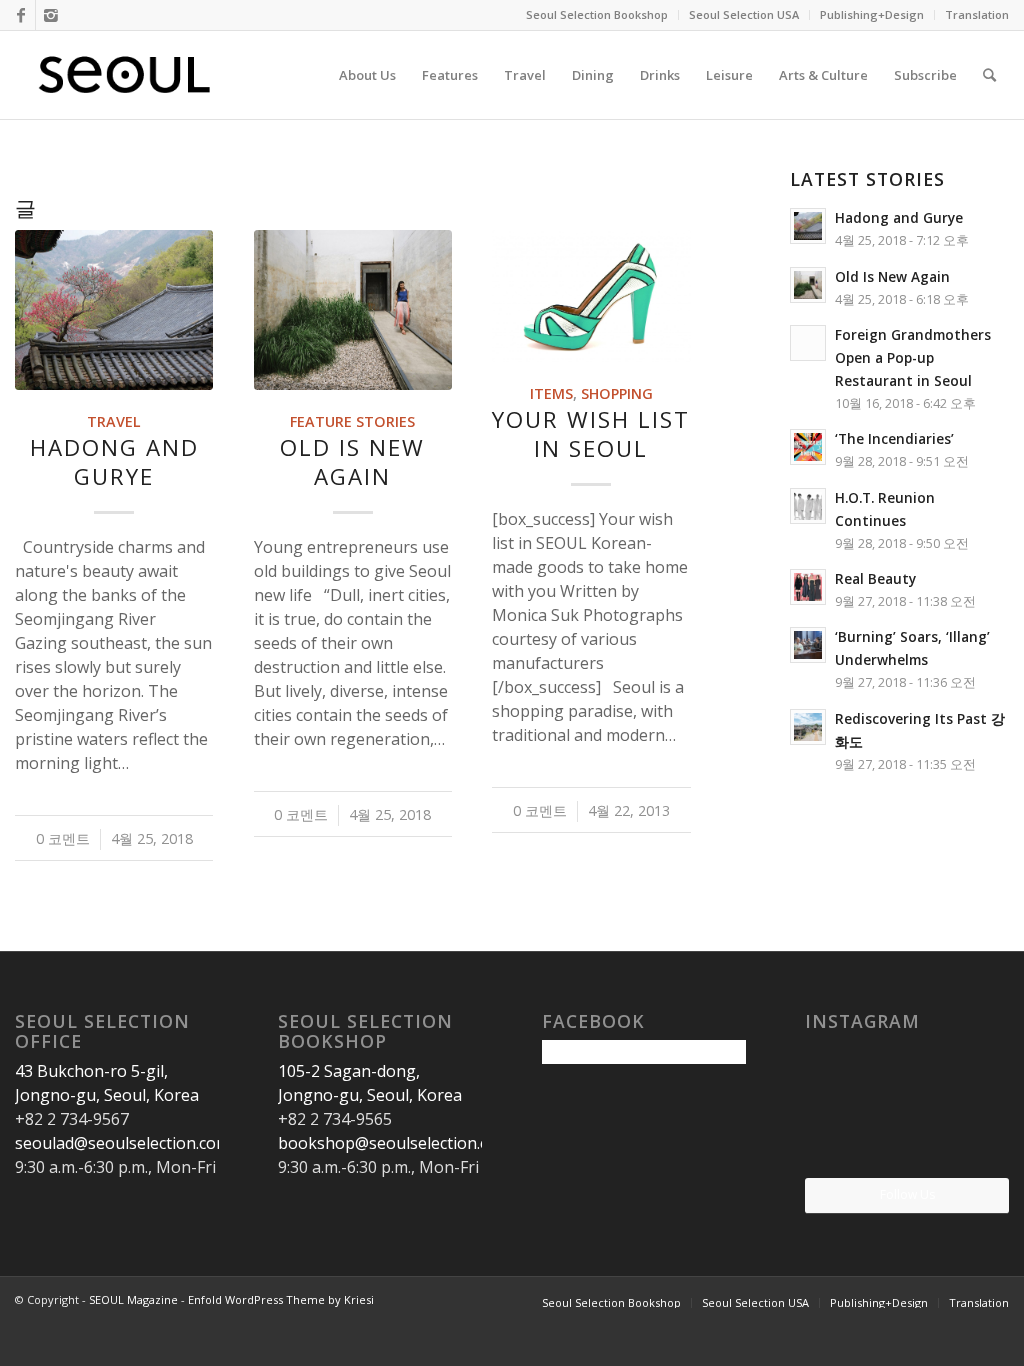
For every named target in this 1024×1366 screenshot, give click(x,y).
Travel (114, 421)
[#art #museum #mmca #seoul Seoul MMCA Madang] (976, 1143)
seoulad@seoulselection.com (122, 1143)
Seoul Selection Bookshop (597, 14)
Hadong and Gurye (114, 462)
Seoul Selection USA (744, 14)
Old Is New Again (352, 462)
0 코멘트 (63, 838)
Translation (977, 14)
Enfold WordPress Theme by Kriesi (281, 1299)
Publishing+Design (872, 14)
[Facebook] (20, 15)
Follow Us (907, 1194)
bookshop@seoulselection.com (394, 1143)
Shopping (617, 393)
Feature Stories (352, 421)
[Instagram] (51, 15)
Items (551, 393)
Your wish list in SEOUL (591, 434)
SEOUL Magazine (133, 1299)
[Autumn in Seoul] (907, 1145)
